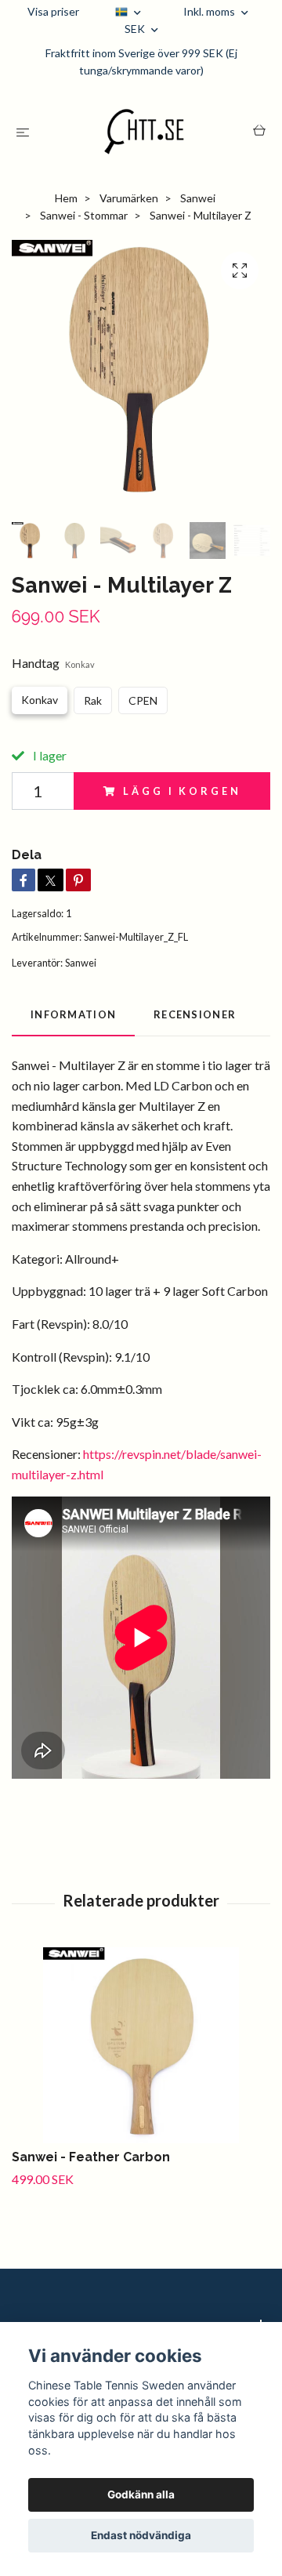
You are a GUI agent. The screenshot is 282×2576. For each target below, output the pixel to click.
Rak (93, 700)
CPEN (143, 700)
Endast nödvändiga (141, 2535)
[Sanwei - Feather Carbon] (141, 2045)
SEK (136, 29)
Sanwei (198, 198)
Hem (66, 198)
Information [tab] (73, 1014)
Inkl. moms (210, 11)
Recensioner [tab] (195, 1014)
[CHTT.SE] (145, 132)
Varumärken (129, 198)
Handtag (53, 663)
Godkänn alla (141, 2494)
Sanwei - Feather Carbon (91, 2157)
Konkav (40, 700)
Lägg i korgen (182, 791)
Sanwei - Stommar (84, 215)
